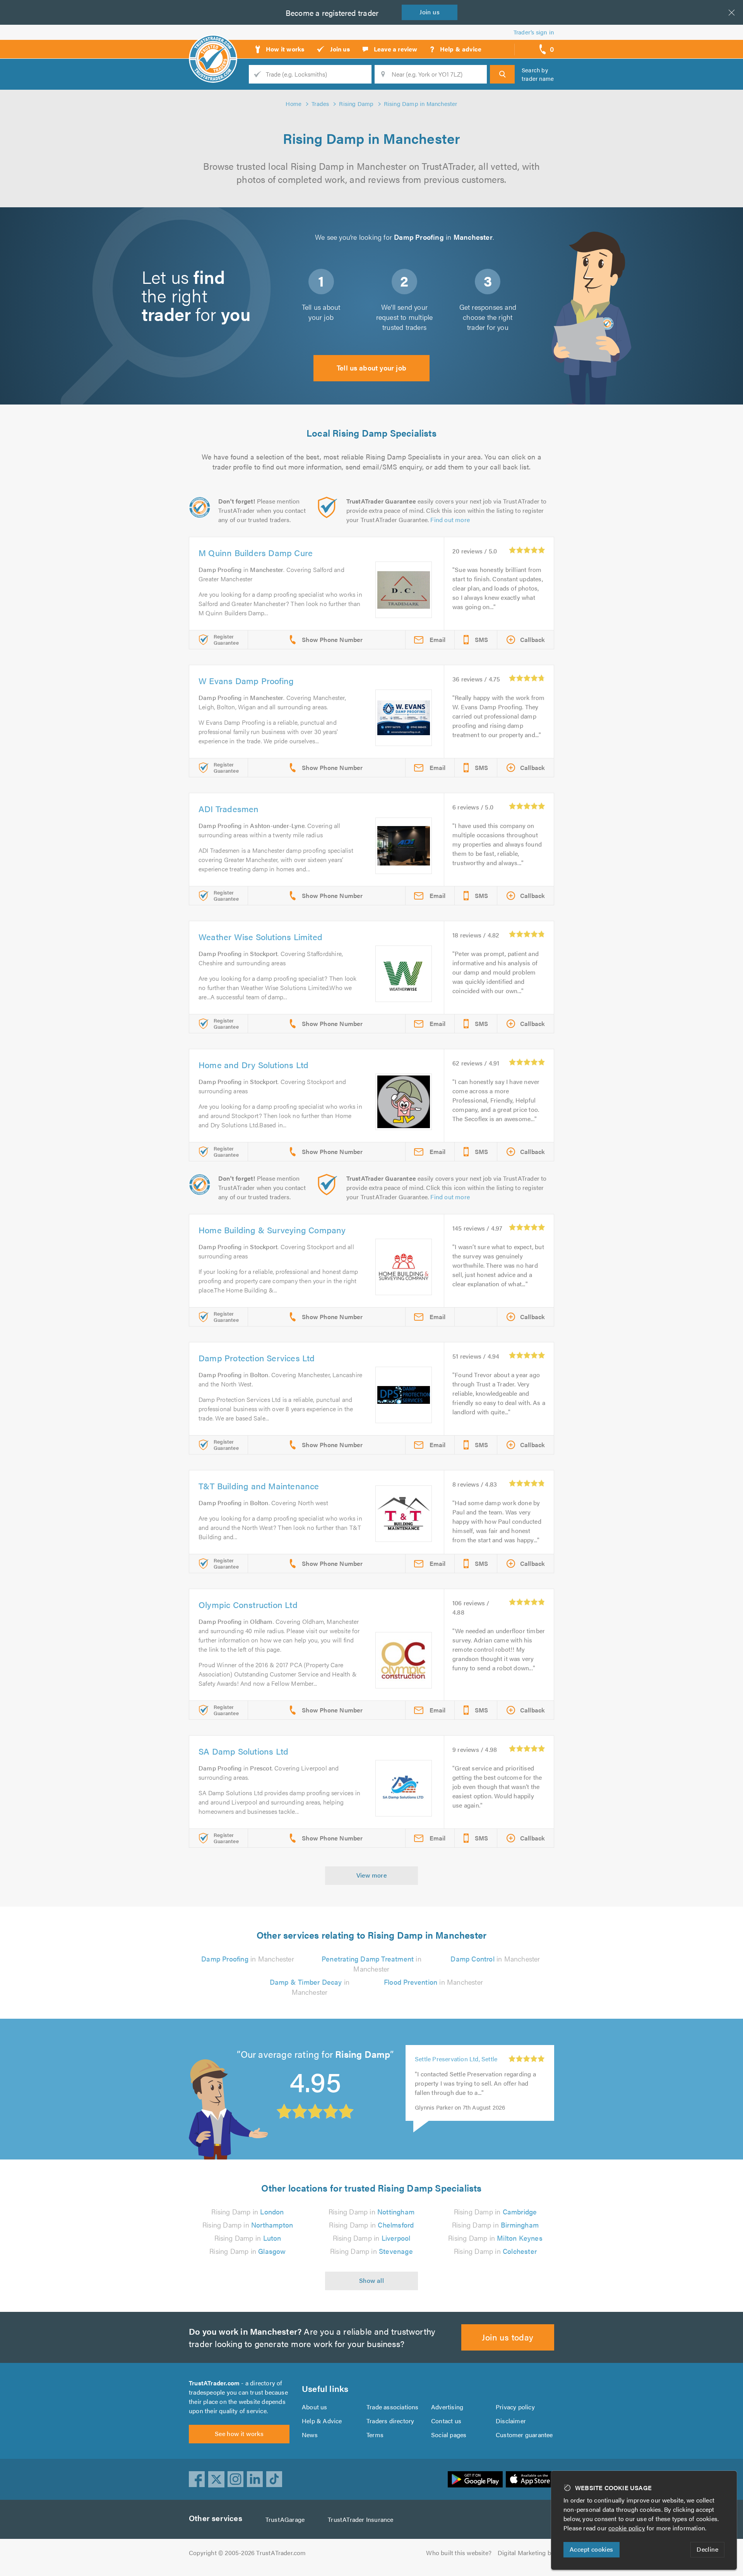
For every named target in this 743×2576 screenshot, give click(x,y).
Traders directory (390, 2421)
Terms (375, 2435)
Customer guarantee (524, 2435)
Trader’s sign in (534, 32)
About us (315, 2407)
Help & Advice (322, 2421)
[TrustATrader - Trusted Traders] (213, 46)
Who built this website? (459, 2553)
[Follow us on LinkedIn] (255, 2479)
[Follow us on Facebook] (197, 2479)
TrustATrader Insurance (360, 2519)
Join (430, 12)
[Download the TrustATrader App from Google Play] (475, 2479)
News (310, 2435)
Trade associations (393, 2407)
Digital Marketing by (526, 2553)
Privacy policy (515, 2407)
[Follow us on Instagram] (236, 2479)
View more (372, 1875)
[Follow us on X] (216, 2479)
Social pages (449, 2435)
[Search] (502, 74)
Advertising (447, 2407)
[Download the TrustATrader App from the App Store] (530, 2479)
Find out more (450, 520)
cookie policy (627, 2528)
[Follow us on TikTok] (274, 2479)
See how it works (239, 2433)
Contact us (446, 2421)
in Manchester (247, 1959)
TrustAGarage (285, 2519)
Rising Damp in (247, 2212)
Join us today (508, 2337)
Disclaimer (511, 2421)
